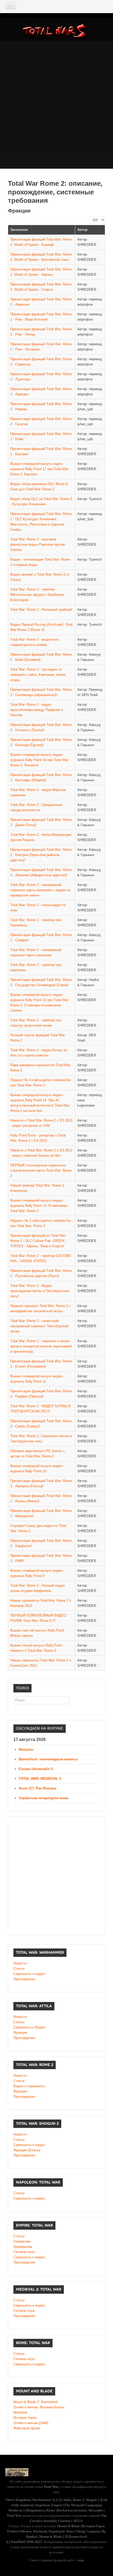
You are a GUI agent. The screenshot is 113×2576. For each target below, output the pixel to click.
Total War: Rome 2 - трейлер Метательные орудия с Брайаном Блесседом (37, 595)
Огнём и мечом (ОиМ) (31, 2423)
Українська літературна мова (43, 1798)
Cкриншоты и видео (29, 2145)
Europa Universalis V (36, 1769)
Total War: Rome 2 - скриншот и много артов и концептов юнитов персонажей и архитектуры (41, 1346)
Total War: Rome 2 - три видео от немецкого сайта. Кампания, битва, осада (38, 675)
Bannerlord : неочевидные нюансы (48, 1759)
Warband (20, 2412)
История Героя (25, 2418)
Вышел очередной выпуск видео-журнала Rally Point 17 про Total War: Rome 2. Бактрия (40, 469)
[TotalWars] (55, 32)
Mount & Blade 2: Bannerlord (35, 2402)
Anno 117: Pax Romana (37, 1788)
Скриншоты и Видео (29, 2027)
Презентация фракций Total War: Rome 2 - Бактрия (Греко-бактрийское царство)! (41, 855)
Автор (82, 230)
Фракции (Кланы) (27, 2150)
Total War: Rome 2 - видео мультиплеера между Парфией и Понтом (37, 710)
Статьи (19, 1969)
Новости (20, 1963)
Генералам (22, 2241)
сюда (80, 2560)
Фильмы (26, 1749)
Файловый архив (27, 2428)
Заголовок (19, 230)
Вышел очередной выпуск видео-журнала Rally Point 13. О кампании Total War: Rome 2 (39, 1206)
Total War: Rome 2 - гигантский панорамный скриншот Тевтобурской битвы (39, 1326)
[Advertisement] (56, 98)
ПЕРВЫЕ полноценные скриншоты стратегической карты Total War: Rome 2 (41, 1170)
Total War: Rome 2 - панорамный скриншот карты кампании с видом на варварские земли (40, 890)
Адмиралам (23, 2247)
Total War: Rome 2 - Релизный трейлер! (41, 610)
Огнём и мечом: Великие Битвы (39, 2407)
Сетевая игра (24, 2252)
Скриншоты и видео (29, 1974)
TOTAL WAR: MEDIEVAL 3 (40, 1779)
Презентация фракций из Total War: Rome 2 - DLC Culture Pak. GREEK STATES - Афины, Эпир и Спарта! (38, 1241)
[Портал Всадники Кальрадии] (17, 2472)
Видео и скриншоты (29, 2086)
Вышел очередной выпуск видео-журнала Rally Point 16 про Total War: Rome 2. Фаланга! (40, 760)
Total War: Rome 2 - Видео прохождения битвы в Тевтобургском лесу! (40, 1291)
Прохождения (24, 1979)
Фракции (20, 2033)
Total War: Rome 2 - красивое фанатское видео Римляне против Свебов (38, 545)
